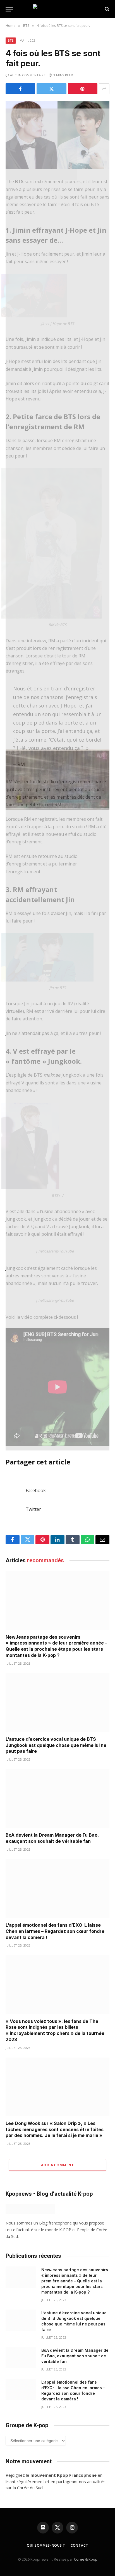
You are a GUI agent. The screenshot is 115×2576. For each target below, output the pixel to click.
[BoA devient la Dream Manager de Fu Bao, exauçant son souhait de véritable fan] (57, 1798)
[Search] (106, 9)
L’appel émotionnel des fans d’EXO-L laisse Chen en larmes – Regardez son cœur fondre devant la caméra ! (55, 1931)
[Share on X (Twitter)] (51, 89)
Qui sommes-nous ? (46, 2545)
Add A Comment (57, 2165)
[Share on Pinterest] (83, 89)
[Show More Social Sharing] (104, 89)
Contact (79, 2545)
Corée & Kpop (86, 2559)
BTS (11, 40)
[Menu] (9, 9)
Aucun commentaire (28, 75)
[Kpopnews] (57, 9)
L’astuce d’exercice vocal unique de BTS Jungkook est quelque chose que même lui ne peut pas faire (56, 1745)
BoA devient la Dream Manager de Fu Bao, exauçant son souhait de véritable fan (52, 1838)
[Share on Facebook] (20, 89)
